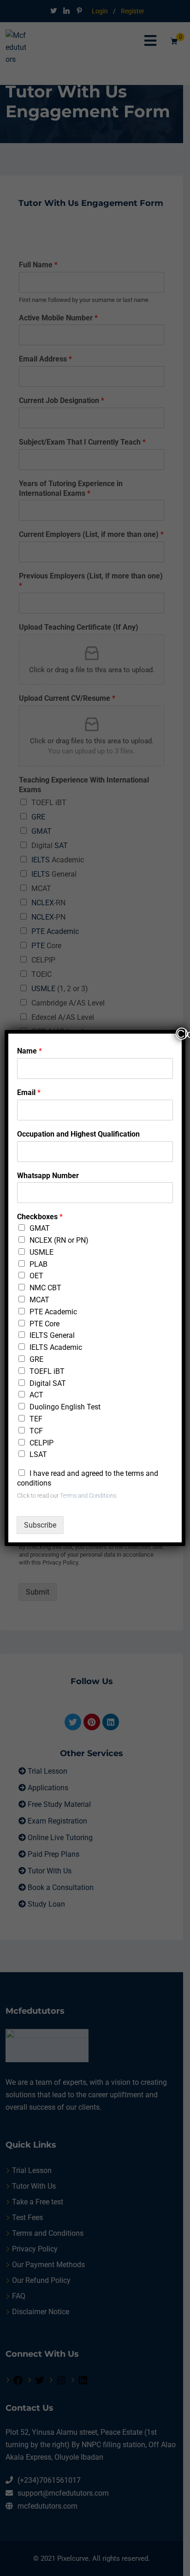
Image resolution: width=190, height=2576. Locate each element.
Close (182, 1034)
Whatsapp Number (48, 1176)
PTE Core (45, 1324)
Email (29, 1092)
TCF (36, 1431)
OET (36, 1276)
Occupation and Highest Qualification (78, 1134)
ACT (36, 1395)
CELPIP (42, 1443)
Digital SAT (48, 1383)
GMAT (40, 1228)
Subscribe (40, 1525)
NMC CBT (45, 1288)
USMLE (42, 1252)
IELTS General (52, 1335)
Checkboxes (40, 1217)
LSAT (38, 1454)
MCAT (39, 1300)
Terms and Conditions (88, 1496)
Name (30, 1051)
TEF (36, 1419)
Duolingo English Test (65, 1407)
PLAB (39, 1264)
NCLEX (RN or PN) (59, 1240)
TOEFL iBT (47, 1371)
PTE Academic (53, 1312)
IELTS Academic (56, 1347)
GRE (36, 1359)
